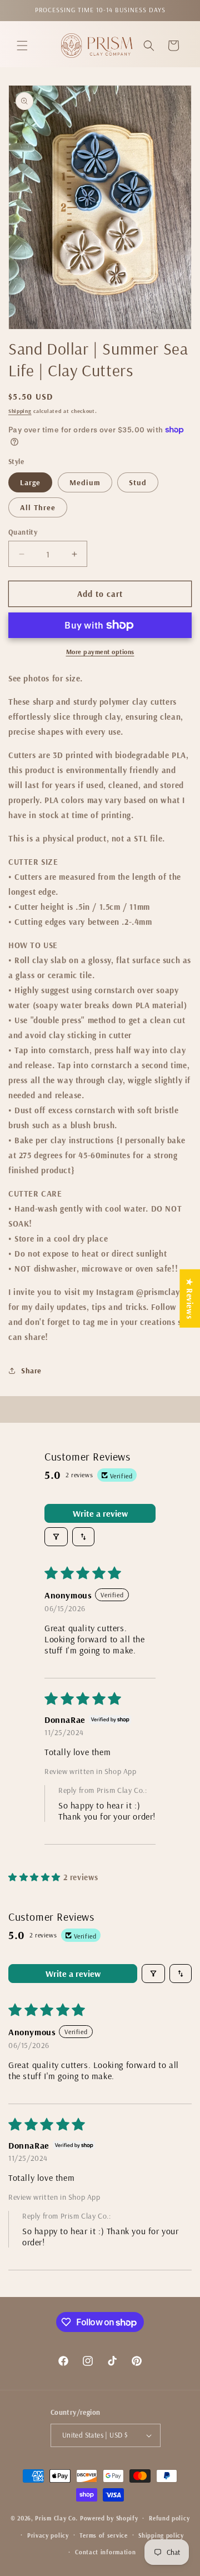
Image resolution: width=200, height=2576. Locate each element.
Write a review (100, 1513)
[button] (22, 46)
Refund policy (169, 2518)
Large (30, 482)
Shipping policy (161, 2535)
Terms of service (103, 2535)
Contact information (105, 2552)
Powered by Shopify (109, 2518)
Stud (138, 482)
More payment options (100, 652)
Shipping (20, 411)
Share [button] (31, 1371)
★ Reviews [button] (190, 1298)
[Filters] (56, 1537)
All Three (38, 507)
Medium (85, 482)
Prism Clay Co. (56, 2518)
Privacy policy (48, 2535)
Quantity (23, 532)
